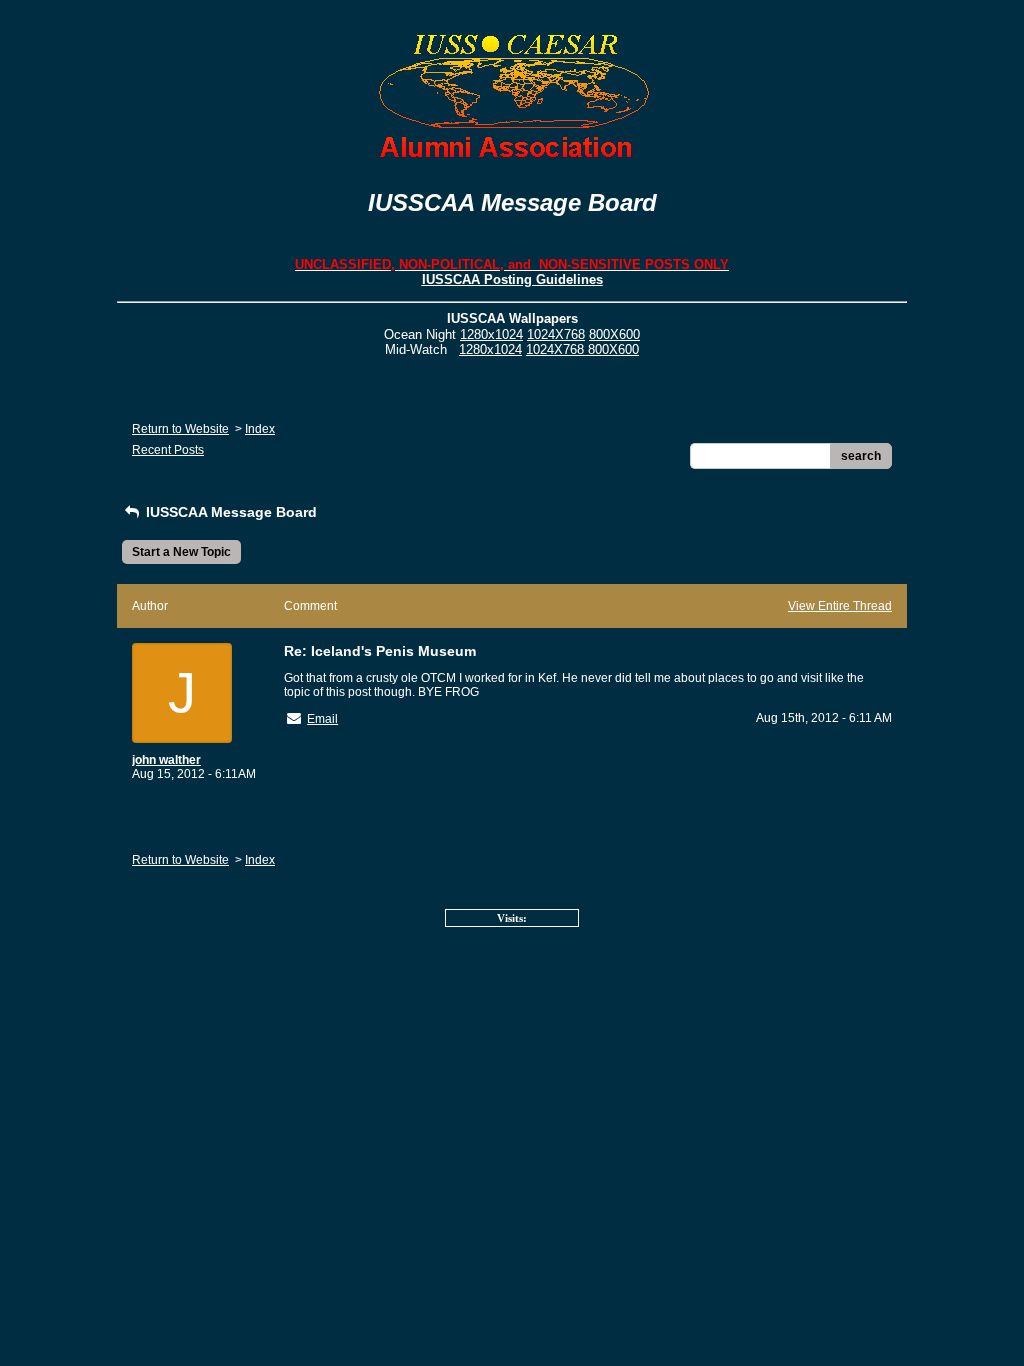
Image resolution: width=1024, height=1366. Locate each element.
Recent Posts (168, 450)
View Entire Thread (840, 606)
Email (322, 719)
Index (260, 429)
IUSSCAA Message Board (229, 512)
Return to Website (180, 429)
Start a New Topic (181, 552)
